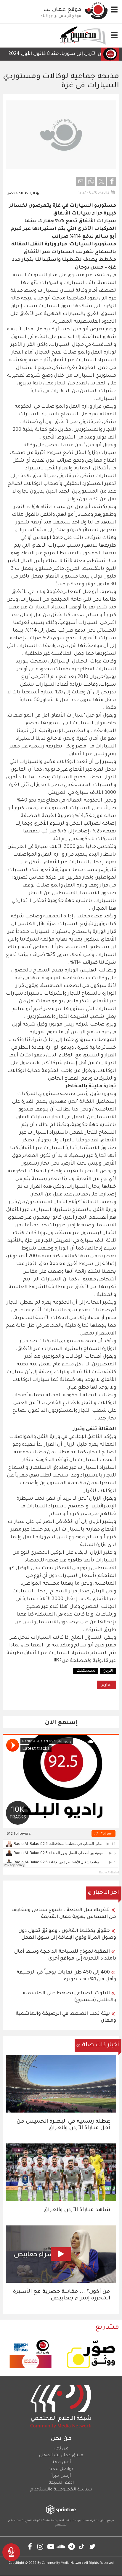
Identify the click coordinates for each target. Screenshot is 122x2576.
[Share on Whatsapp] (91, 181)
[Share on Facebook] (112, 181)
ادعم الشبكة (61, 2483)
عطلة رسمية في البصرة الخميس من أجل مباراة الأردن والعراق (63, 2125)
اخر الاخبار (106, 1893)
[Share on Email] (81, 181)
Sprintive (49, 2521)
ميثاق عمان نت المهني (61, 2456)
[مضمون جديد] (82, 36)
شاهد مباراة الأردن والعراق (77, 2210)
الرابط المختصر (21, 194)
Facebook (30, 2546)
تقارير (106, 1685)
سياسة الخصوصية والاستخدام (61, 2490)
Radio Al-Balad (109, 1872)
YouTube (51, 2546)
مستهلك (86, 1671)
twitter (92, 2546)
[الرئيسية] (96, 11)
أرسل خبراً (61, 2476)
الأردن (108, 1671)
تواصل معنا (61, 2469)
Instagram (40, 2546)
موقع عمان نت (62, 10)
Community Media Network (62, 2563)
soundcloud (61, 2546)
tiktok (82, 2546)
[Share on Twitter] (101, 181)
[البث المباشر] (11, 2552)
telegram (72, 2546)
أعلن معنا (61, 2463)
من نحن (61, 2449)
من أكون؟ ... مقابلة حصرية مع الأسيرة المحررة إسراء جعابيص (62, 2295)
